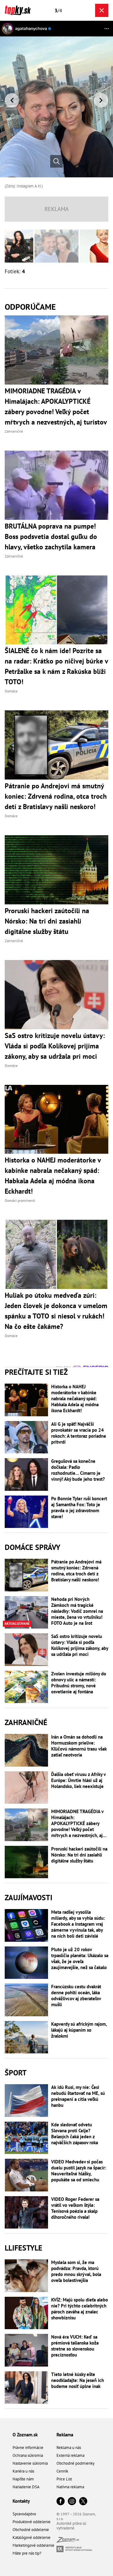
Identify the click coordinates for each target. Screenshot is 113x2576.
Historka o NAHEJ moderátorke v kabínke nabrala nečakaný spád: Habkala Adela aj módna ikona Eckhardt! (75, 1399)
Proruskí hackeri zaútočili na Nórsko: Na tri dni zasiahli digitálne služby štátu (79, 1855)
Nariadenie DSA (26, 2487)
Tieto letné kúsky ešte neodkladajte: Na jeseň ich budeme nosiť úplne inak (78, 2380)
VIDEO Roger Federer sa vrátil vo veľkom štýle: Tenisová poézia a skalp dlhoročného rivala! (75, 2208)
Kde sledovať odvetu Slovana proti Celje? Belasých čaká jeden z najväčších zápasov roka (75, 2134)
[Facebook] (61, 2502)
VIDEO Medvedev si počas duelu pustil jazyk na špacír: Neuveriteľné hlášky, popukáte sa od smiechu (79, 2171)
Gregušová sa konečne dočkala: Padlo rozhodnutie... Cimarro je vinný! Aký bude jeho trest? (78, 1470)
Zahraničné (26, 1722)
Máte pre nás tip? (27, 2553)
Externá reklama (70, 2455)
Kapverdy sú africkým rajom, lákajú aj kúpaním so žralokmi (79, 2030)
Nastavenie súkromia (30, 2463)
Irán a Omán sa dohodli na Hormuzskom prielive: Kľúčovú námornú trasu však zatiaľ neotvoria (79, 1746)
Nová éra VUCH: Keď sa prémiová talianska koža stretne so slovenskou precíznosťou (75, 2346)
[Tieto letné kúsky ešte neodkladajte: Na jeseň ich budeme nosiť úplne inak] (26, 2388)
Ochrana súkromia (28, 2455)
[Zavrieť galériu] (102, 10)
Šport (16, 2073)
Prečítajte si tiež (36, 1372)
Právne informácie (28, 2448)
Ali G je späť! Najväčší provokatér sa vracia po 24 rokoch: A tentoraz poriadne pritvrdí (79, 1433)
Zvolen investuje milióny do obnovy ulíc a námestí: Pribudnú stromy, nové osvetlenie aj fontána (79, 1683)
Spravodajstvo (24, 2514)
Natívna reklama (70, 2487)
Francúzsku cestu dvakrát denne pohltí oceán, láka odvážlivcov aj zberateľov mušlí (76, 1996)
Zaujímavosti (29, 1898)
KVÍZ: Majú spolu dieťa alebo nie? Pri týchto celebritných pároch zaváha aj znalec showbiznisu (80, 2309)
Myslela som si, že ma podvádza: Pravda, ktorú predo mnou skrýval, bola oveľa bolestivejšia (76, 2271)
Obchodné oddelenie (31, 2530)
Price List (64, 2479)
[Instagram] (72, 2502)
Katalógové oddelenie (32, 2537)
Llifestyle (24, 2248)
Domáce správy (32, 1547)
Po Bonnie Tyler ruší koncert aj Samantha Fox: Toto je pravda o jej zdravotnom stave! (79, 1507)
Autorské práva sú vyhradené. (71, 2526)
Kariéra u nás (23, 2471)
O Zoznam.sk (25, 2435)
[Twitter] (83, 2502)
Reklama (65, 2435)
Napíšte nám (23, 2479)
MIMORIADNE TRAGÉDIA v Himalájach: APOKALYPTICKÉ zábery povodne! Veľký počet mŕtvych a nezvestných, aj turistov (77, 1823)
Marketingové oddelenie (33, 2545)
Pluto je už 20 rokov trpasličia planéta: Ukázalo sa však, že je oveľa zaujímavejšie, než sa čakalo (80, 1958)
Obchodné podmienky (75, 2463)
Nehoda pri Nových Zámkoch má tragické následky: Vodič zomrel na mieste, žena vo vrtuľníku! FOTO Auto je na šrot (77, 1611)
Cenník (62, 2471)
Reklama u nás (69, 2448)
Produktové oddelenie (32, 2522)
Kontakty (21, 2501)
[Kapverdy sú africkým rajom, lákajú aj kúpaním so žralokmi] (26, 2037)
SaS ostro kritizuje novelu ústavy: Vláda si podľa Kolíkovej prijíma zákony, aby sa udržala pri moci (80, 1645)
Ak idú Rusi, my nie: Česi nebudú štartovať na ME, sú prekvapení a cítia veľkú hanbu (78, 2096)
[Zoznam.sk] (68, 2541)
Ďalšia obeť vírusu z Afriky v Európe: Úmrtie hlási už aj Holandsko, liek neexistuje (78, 1780)
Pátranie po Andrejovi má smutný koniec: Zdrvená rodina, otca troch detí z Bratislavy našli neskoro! (76, 1571)
